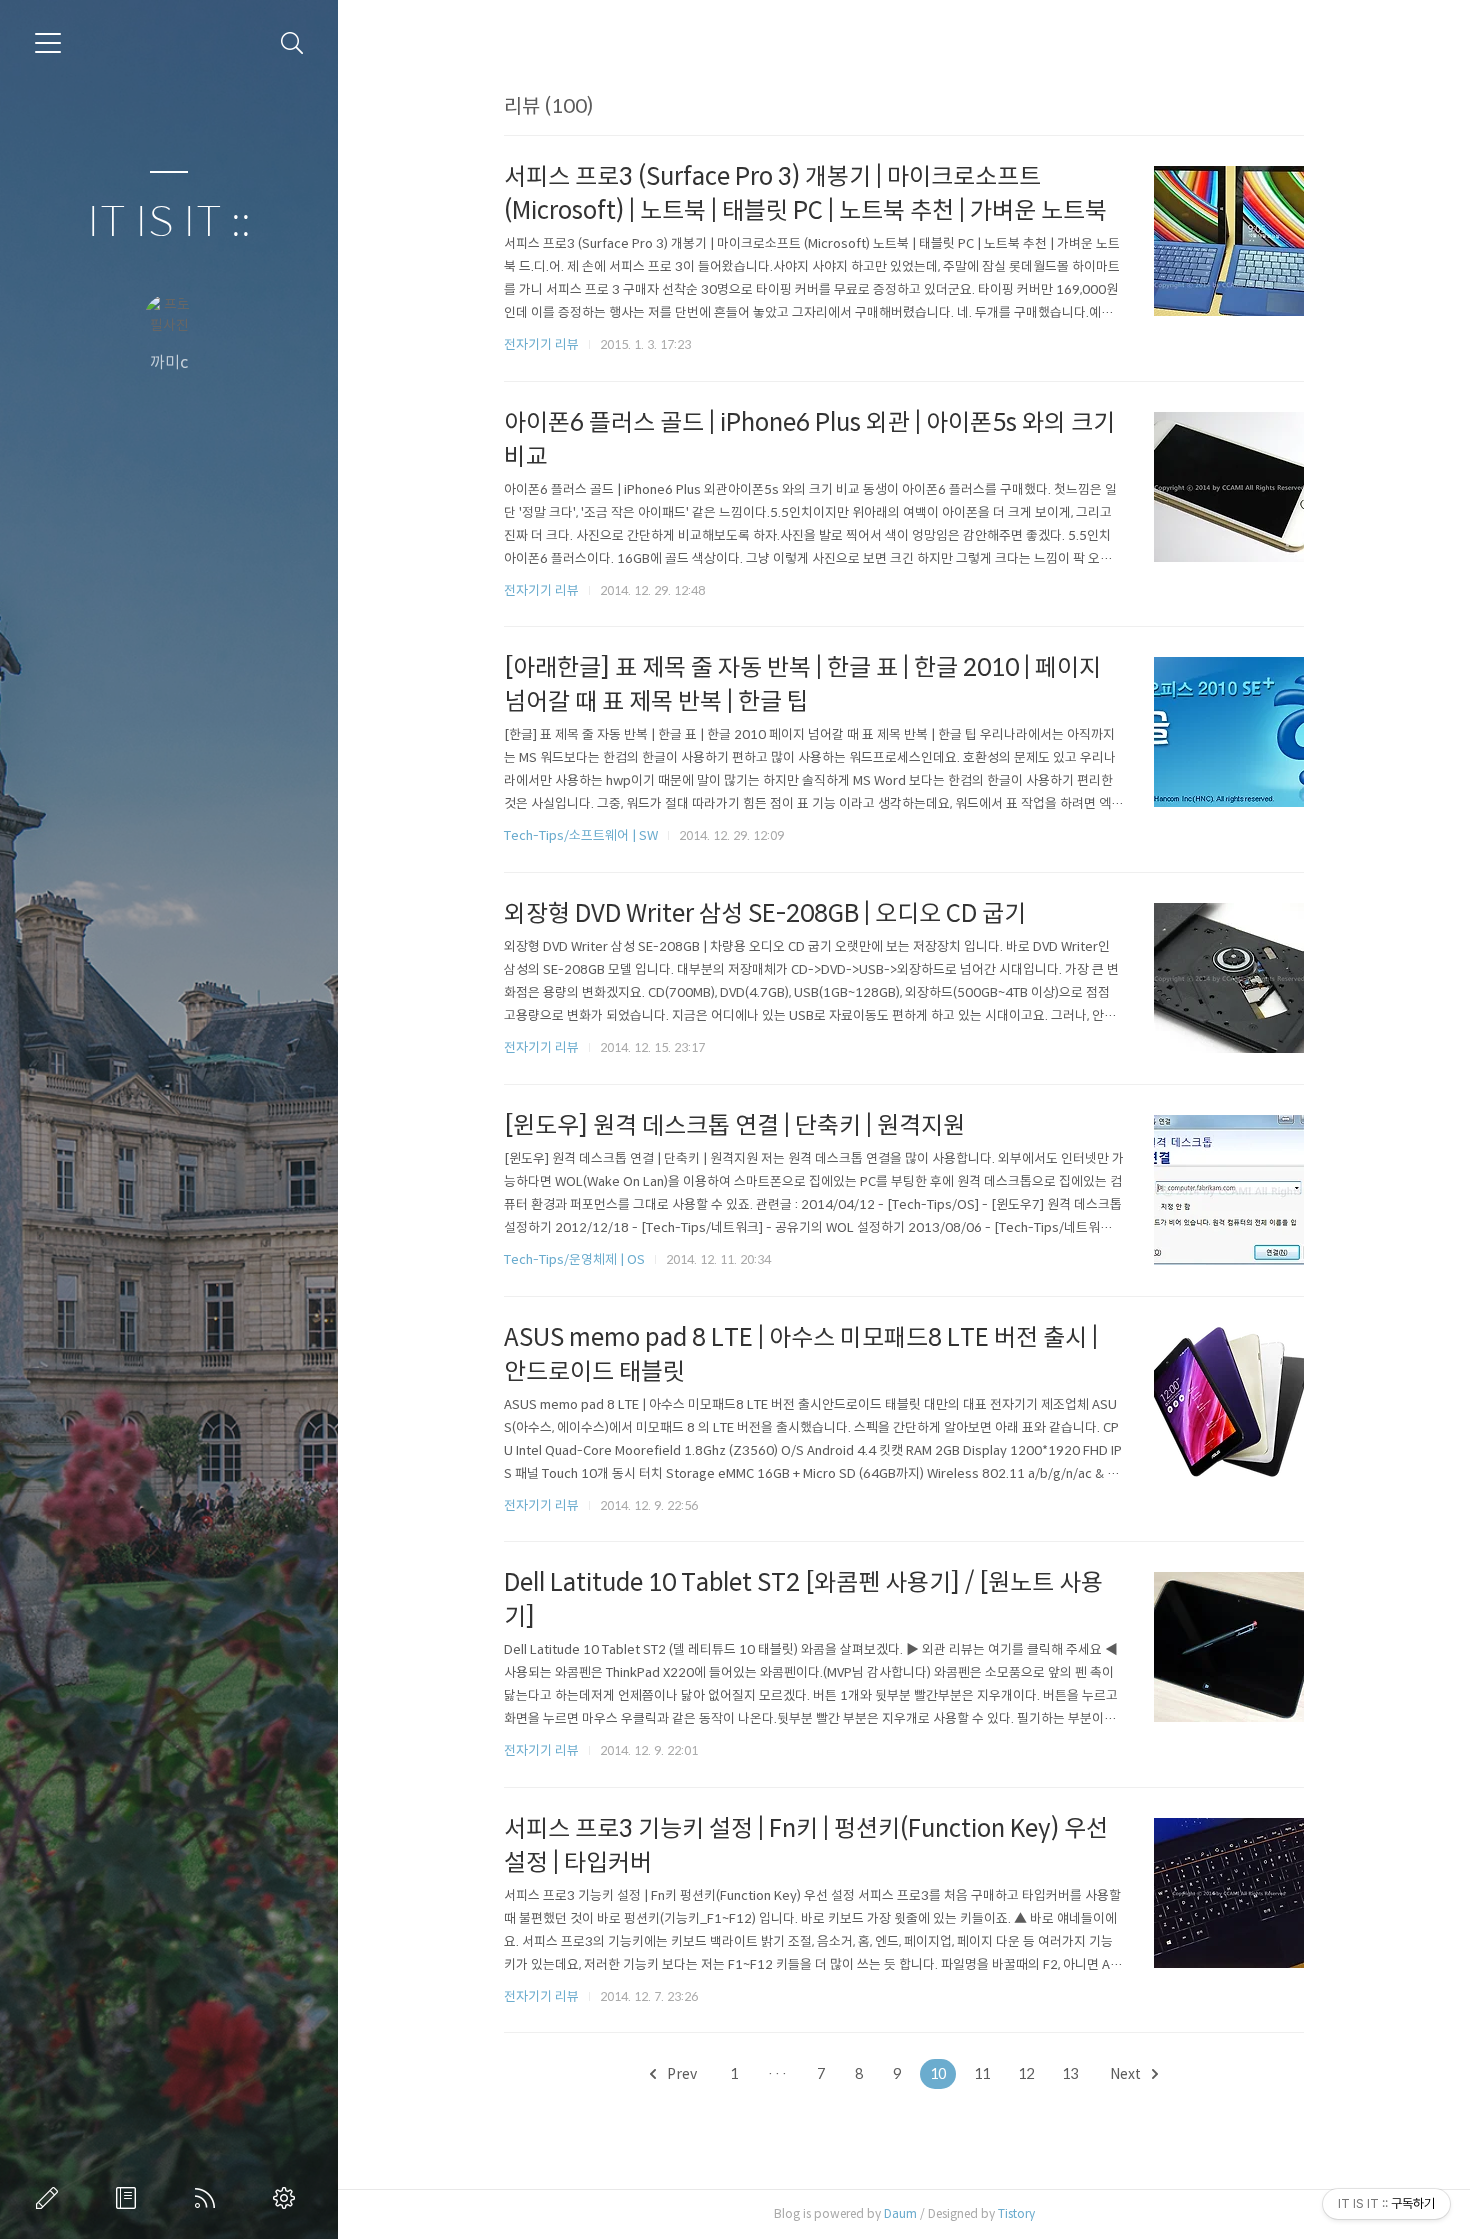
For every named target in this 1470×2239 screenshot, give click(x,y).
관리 (288, 2198)
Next (1127, 2074)
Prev (680, 2074)
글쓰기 (51, 2198)
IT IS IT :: (169, 222)
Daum (900, 2213)
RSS (209, 2198)
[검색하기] (292, 43)
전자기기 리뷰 (541, 344)
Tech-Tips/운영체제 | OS (574, 1259)
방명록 (130, 2198)
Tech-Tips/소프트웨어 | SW (581, 835)
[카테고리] (48, 43)
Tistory (1016, 2213)
